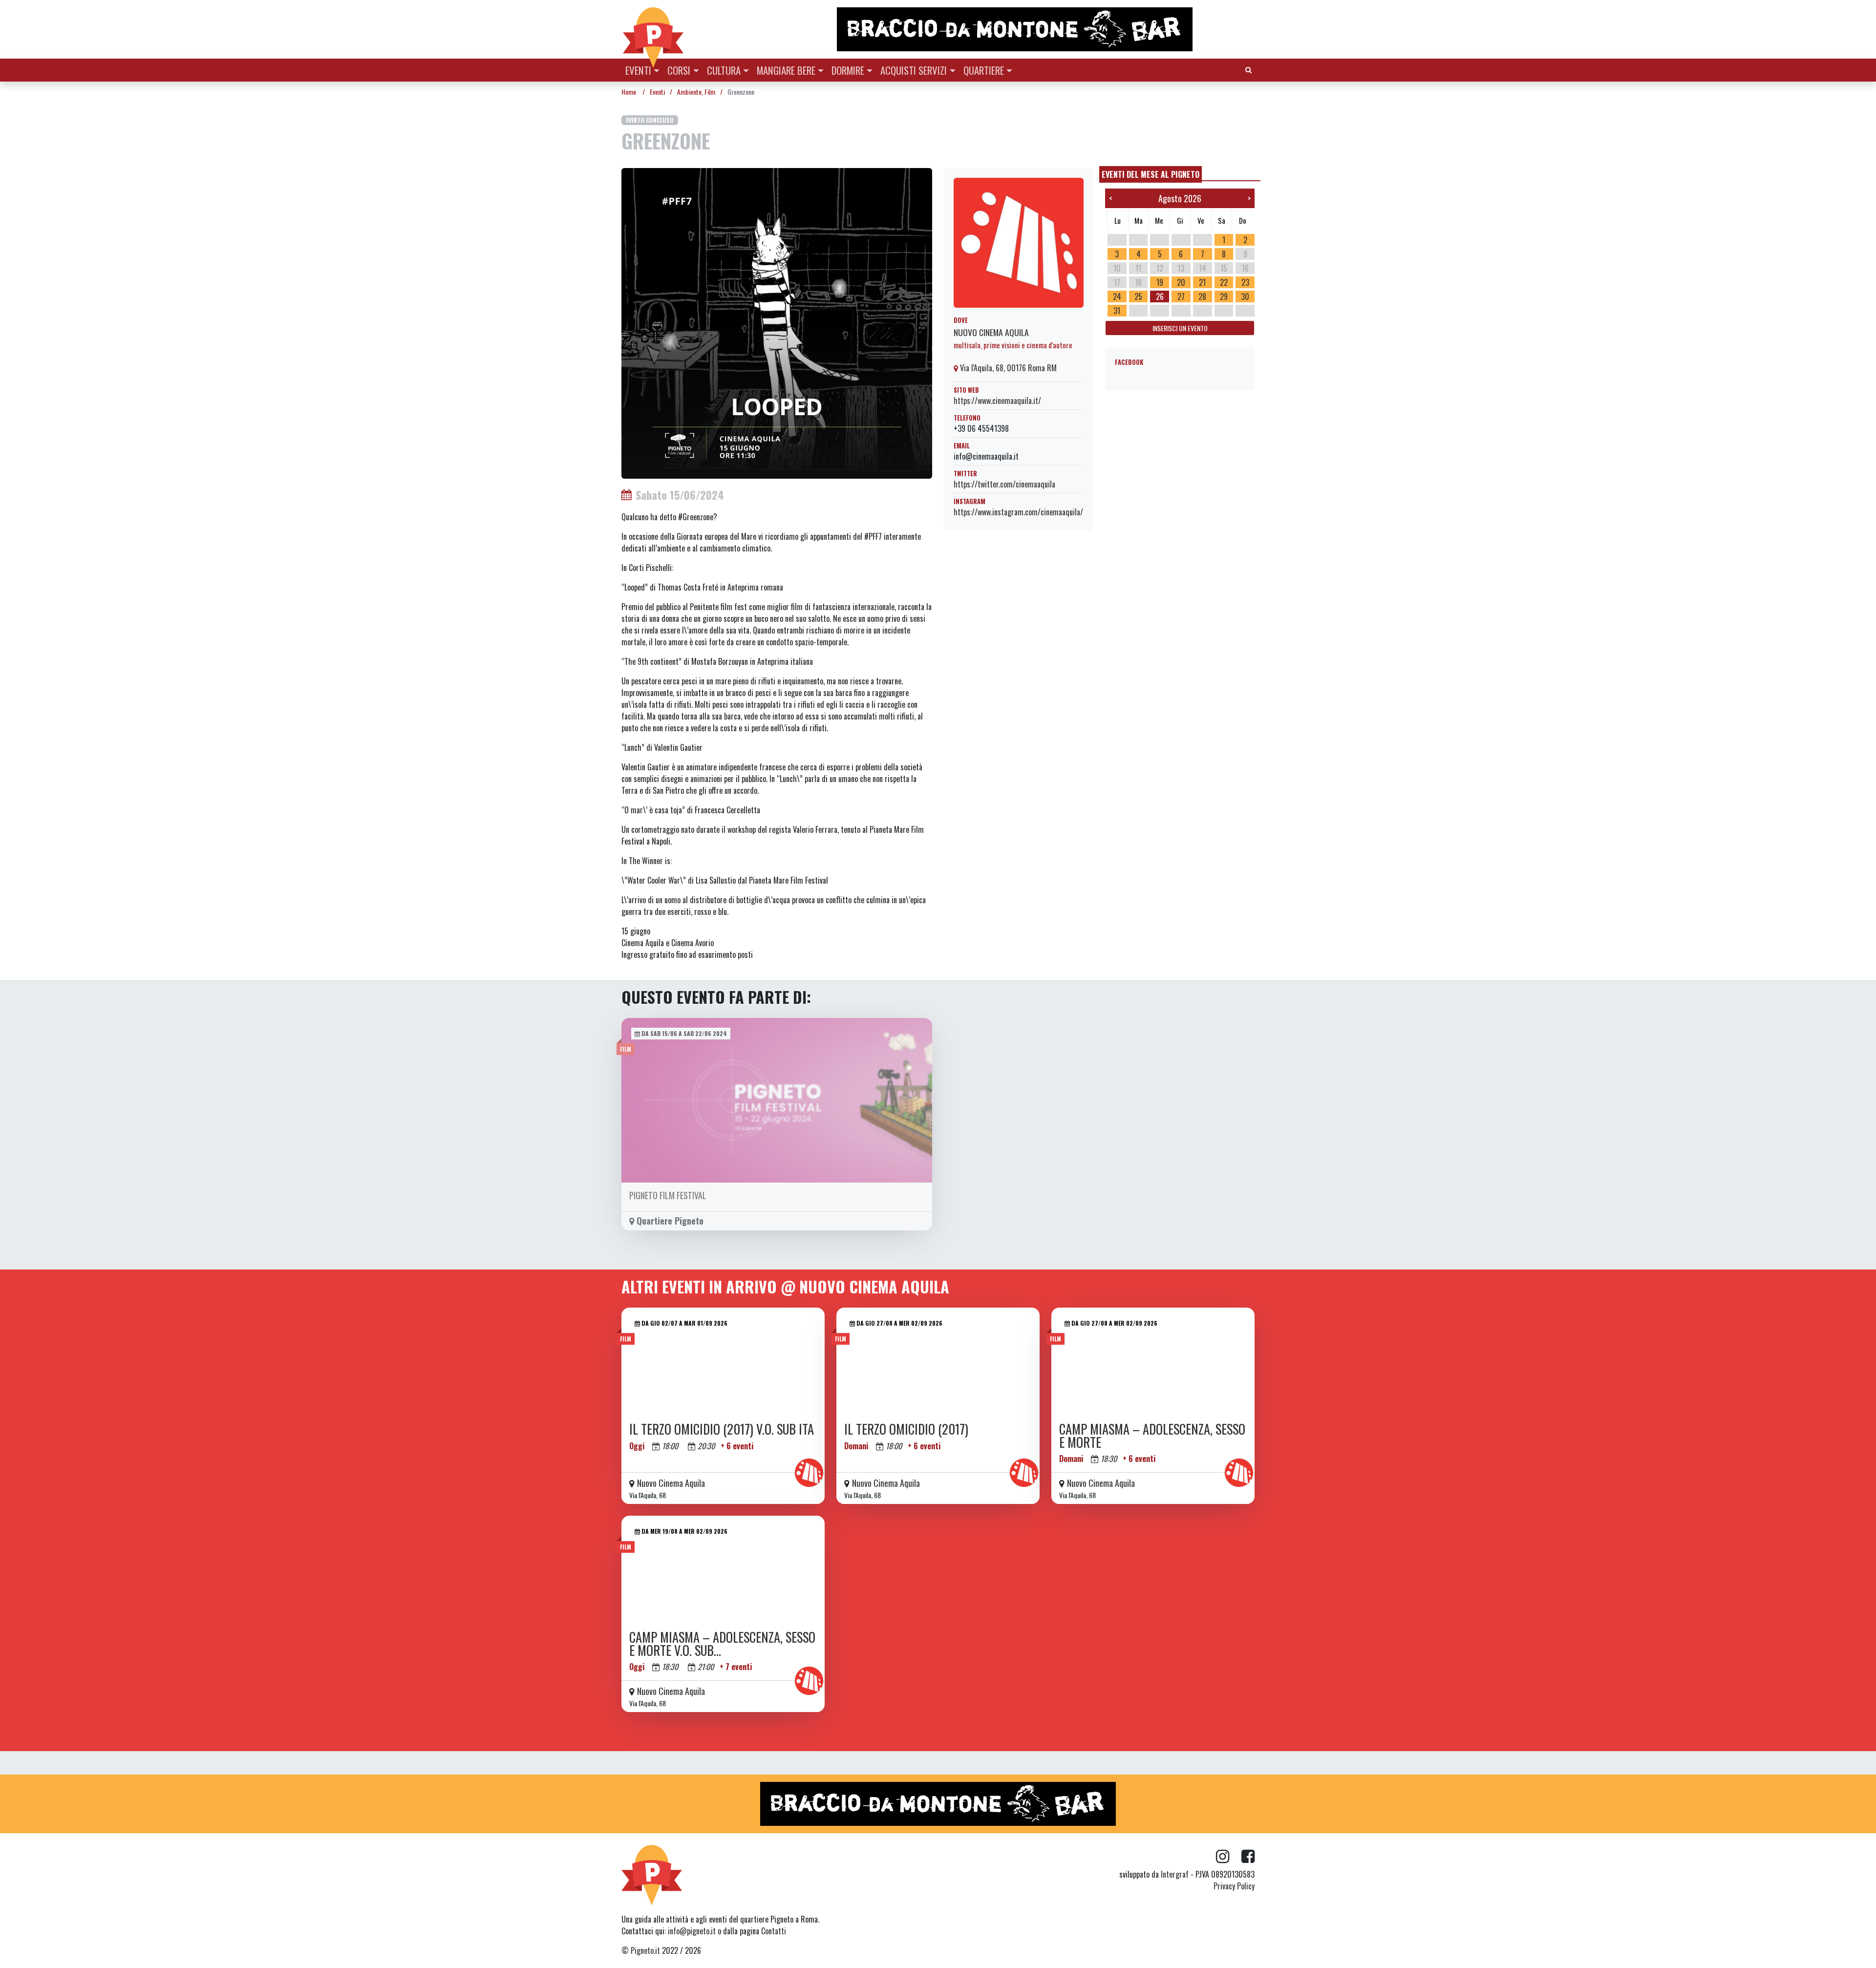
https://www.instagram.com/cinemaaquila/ (1018, 512)
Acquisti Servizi (914, 70)
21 (1202, 282)
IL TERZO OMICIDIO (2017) (906, 1429)
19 (1160, 282)
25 (1138, 296)
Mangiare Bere (786, 70)
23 (1245, 282)
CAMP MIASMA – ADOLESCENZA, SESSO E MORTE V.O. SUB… (722, 1643)
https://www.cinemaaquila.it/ (997, 401)
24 (1117, 296)
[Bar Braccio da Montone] (1045, 29)
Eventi (638, 70)
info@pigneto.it (692, 1931)
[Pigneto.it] (653, 29)
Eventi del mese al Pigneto (1151, 174)
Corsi (679, 70)
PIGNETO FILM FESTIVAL (668, 1195)
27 (1181, 296)
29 (1224, 296)
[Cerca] (1248, 69)
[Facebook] (1248, 1857)
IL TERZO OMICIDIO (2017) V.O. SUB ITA (722, 1429)
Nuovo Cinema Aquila (991, 332)
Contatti (774, 1931)
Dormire (848, 70)
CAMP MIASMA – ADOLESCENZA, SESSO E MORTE (1152, 1435)
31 (1117, 311)
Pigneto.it (645, 1950)
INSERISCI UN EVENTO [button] (1180, 328)
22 (1224, 282)
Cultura (724, 70)
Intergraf (1175, 1874)
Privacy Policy (1234, 1886)
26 (1160, 296)
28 (1202, 296)
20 (1181, 282)
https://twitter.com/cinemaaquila (1004, 484)
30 (1245, 296)
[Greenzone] (777, 322)
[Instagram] (1229, 1857)
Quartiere (984, 70)
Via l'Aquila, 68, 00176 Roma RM (1007, 368)
